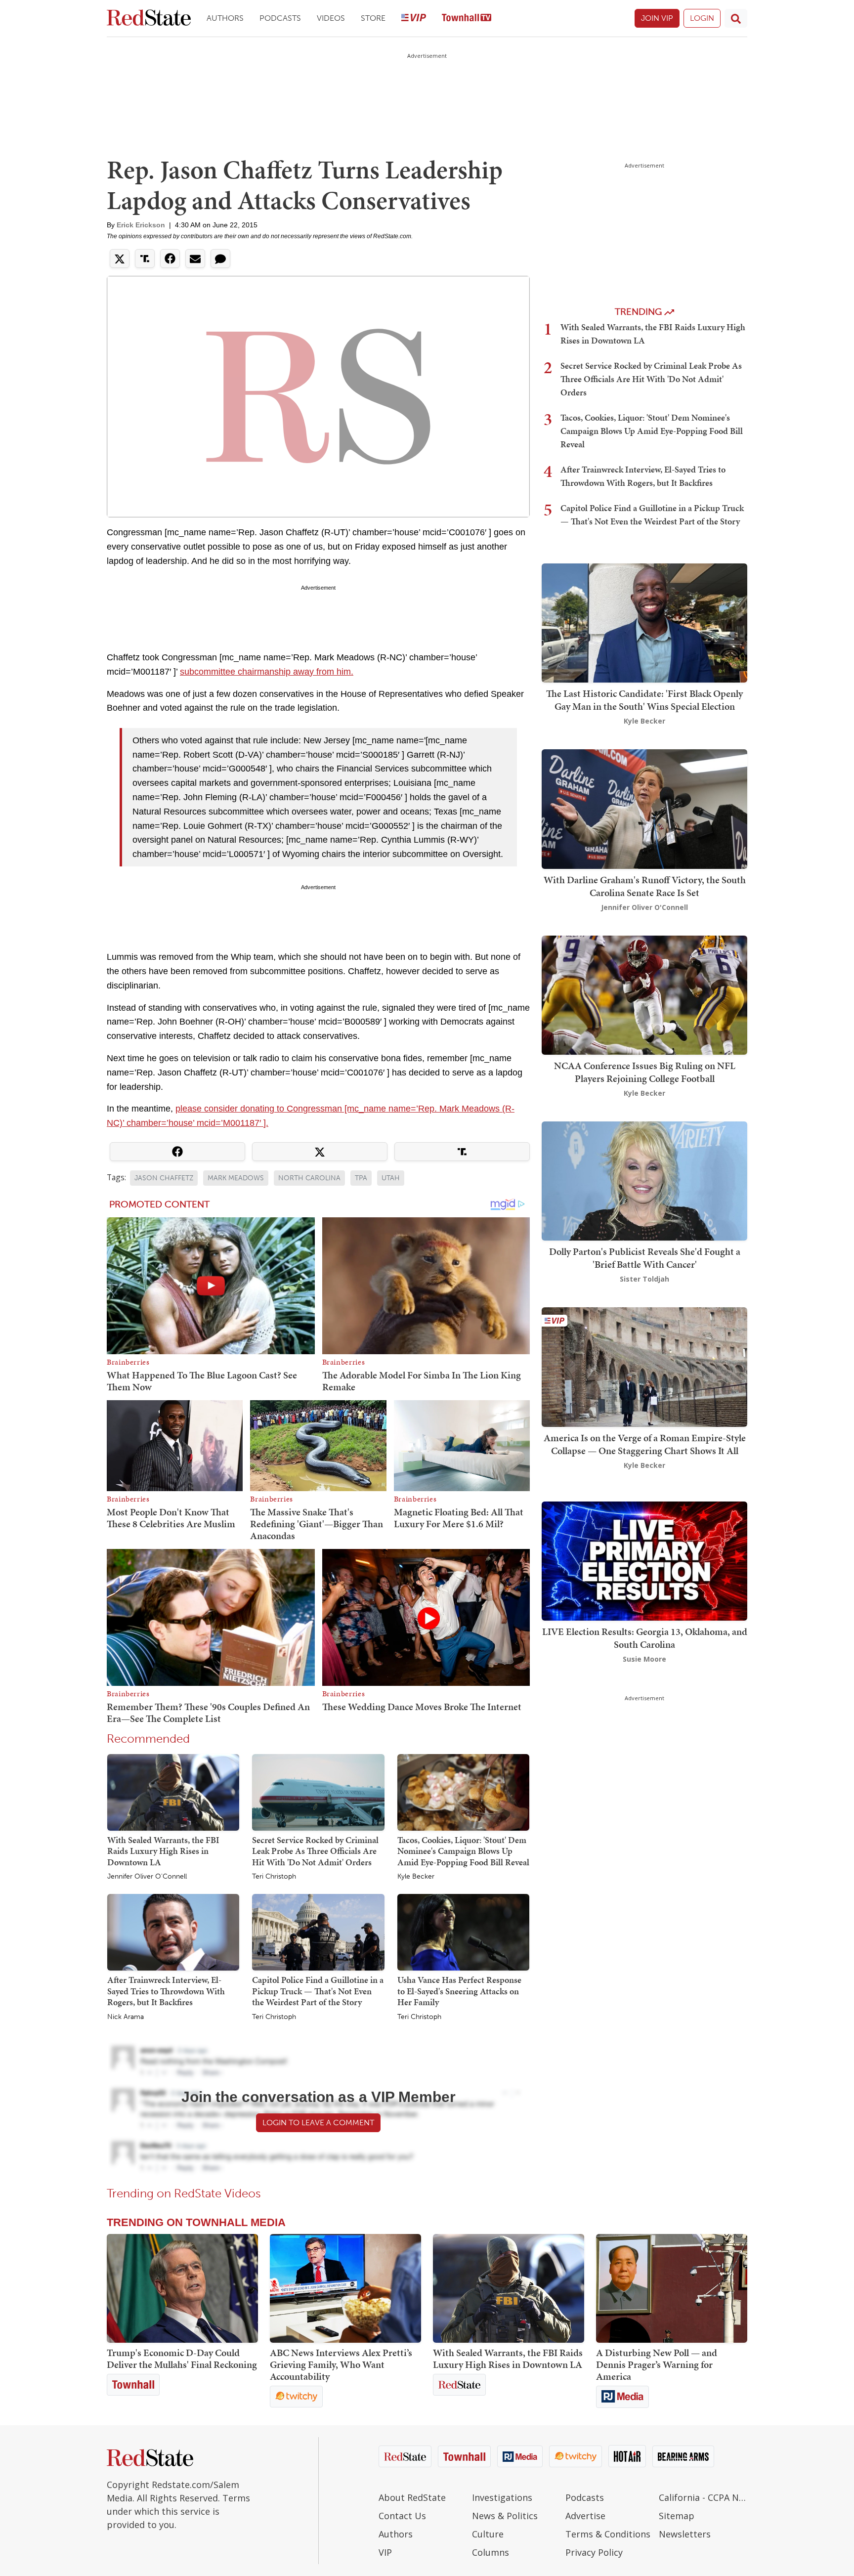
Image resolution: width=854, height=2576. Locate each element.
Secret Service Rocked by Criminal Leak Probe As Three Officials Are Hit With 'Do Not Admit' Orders (315, 1851)
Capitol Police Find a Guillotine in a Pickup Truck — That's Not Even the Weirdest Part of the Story (318, 1991)
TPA (361, 1178)
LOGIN (702, 18)
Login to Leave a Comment (318, 2123)
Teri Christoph (274, 1877)
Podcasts (280, 18)
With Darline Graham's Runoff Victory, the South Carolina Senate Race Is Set (645, 886)
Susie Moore (644, 1659)
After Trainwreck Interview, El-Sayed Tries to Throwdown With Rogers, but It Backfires (166, 1991)
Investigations (502, 2497)
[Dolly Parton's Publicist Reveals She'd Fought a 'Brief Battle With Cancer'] (644, 1180)
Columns (491, 2552)
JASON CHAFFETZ (164, 1178)
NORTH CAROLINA (309, 1178)
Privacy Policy (594, 2552)
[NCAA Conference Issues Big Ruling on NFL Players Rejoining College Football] (644, 994)
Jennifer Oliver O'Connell (147, 1877)
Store (373, 18)
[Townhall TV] (467, 19)
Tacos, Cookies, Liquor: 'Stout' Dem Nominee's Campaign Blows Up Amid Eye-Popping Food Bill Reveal (463, 1851)
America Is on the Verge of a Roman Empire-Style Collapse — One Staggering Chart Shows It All (645, 1444)
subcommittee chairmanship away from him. (267, 672)
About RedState (412, 2497)
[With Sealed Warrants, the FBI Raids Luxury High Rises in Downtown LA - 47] (509, 2288)
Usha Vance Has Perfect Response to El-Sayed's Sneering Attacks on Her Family (459, 1991)
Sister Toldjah (644, 1279)
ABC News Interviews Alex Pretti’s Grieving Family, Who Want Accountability (341, 2364)
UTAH (391, 1178)
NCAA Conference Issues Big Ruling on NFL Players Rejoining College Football (645, 1072)
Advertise (585, 2516)
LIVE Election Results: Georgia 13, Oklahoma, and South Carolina (645, 1638)
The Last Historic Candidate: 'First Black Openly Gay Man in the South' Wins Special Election (644, 700)
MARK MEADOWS (236, 1178)
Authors (225, 18)
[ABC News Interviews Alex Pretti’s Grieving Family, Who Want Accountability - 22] (345, 2288)
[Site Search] (736, 18)
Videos (331, 18)
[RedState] (149, 19)
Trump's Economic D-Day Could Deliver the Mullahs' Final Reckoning (182, 2359)
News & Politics (505, 2516)
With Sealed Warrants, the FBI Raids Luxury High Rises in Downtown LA (163, 1851)
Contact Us (402, 2516)
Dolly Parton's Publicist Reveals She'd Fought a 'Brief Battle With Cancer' (645, 1258)
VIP (385, 2552)
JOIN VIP (657, 18)
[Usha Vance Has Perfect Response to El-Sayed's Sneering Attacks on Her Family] (463, 1932)
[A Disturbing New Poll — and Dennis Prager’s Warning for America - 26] (672, 2288)
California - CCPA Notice (703, 2497)
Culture (488, 2534)
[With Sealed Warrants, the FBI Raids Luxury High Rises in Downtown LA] (173, 1792)
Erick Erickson (141, 225)
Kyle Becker (416, 1877)
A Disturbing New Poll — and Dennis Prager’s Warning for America (657, 2364)
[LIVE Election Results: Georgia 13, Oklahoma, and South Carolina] (644, 1560)
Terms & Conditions (608, 2534)
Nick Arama (126, 2017)
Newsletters (685, 2534)
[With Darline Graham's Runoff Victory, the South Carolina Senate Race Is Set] (644, 808)
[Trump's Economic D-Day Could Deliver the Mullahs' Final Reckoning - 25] (182, 2288)
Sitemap (677, 2516)
